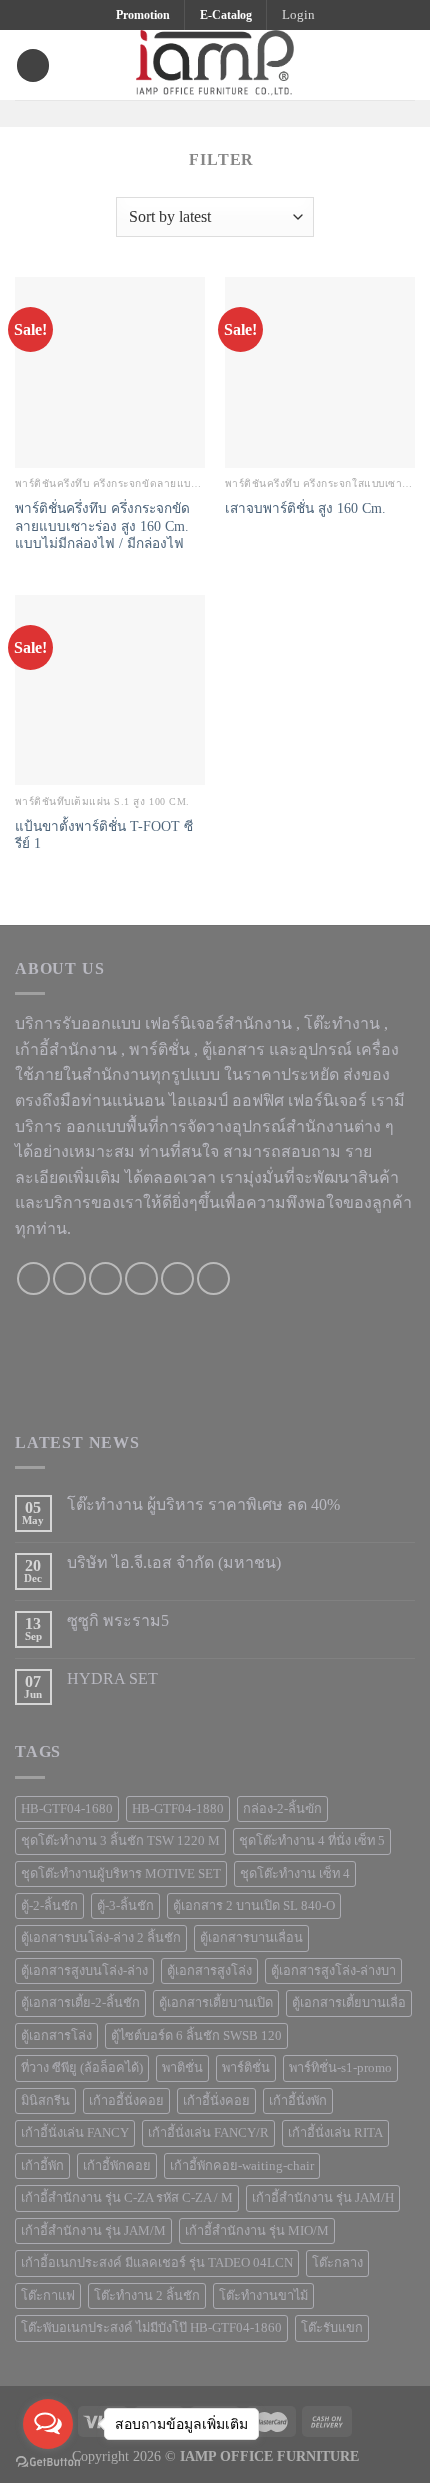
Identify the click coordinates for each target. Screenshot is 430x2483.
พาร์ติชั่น (246, 2068)
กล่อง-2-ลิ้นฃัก (282, 1809)
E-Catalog (226, 15)
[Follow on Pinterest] (254, 112)
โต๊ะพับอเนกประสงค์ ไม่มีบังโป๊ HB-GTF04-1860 (151, 2328)
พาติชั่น (182, 2068)
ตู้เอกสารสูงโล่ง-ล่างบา (333, 1971)
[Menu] (33, 65)
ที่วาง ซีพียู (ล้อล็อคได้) (82, 2068)
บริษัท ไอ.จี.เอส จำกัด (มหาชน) (174, 1562)
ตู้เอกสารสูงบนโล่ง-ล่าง (84, 1971)
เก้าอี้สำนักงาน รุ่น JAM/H (323, 2198)
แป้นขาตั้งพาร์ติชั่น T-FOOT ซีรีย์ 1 (104, 835)
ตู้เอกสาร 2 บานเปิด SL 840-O (254, 1906)
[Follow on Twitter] (228, 112)
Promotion (143, 15)
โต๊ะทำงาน (342, 1023)
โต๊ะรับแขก (332, 2328)
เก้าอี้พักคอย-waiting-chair (242, 2166)
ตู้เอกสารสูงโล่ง (209, 1971)
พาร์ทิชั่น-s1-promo (340, 2068)
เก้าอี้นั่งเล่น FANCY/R (208, 2133)
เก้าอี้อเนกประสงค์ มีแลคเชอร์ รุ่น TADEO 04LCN (157, 2263)
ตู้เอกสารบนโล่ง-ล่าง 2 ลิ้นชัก (101, 1938)
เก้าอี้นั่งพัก (298, 2101)
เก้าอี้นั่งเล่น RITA (335, 2133)
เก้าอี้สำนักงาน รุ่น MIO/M (257, 2231)
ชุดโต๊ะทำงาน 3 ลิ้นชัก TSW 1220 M (120, 1841)
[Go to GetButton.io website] (48, 2462)
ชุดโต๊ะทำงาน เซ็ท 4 (295, 1874)
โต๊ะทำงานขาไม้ (263, 2296)
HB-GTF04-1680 (67, 1809)
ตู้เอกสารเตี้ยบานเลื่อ (349, 2003)
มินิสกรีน (45, 2101)
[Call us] (141, 1278)
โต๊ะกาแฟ (48, 2296)
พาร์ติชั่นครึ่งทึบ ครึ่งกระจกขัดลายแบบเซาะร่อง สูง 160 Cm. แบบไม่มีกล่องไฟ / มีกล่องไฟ (102, 526)
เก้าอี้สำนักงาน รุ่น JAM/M (93, 2231)
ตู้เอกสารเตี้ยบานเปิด (216, 2003)
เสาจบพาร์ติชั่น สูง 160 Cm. (305, 508)
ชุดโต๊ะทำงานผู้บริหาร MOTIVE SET (121, 1874)
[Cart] (405, 65)
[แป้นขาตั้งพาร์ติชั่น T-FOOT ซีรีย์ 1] (110, 690)
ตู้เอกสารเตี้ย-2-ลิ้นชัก (80, 2003)
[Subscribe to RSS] (213, 1278)
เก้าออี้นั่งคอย (126, 2101)
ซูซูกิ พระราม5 (118, 1620)
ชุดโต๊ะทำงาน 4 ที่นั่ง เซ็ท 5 (312, 1841)
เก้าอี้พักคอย (117, 2166)
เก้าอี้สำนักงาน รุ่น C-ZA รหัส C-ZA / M (127, 2198)
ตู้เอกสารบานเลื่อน (251, 1938)
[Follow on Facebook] (176, 112)
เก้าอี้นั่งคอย (216, 2101)
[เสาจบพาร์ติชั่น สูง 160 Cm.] (320, 372)
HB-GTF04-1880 (178, 1809)
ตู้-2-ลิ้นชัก (49, 1906)
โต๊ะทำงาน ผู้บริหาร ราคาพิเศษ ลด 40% (203, 1504)
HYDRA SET (112, 1678)
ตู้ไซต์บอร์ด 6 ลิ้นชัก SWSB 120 (196, 2036)
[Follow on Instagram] (202, 112)
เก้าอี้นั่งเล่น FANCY (75, 2133)
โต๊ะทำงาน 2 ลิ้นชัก (147, 2296)
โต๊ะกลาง (337, 2263)
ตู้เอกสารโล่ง (56, 2036)
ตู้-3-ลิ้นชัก (125, 1906)
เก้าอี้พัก (42, 2166)
